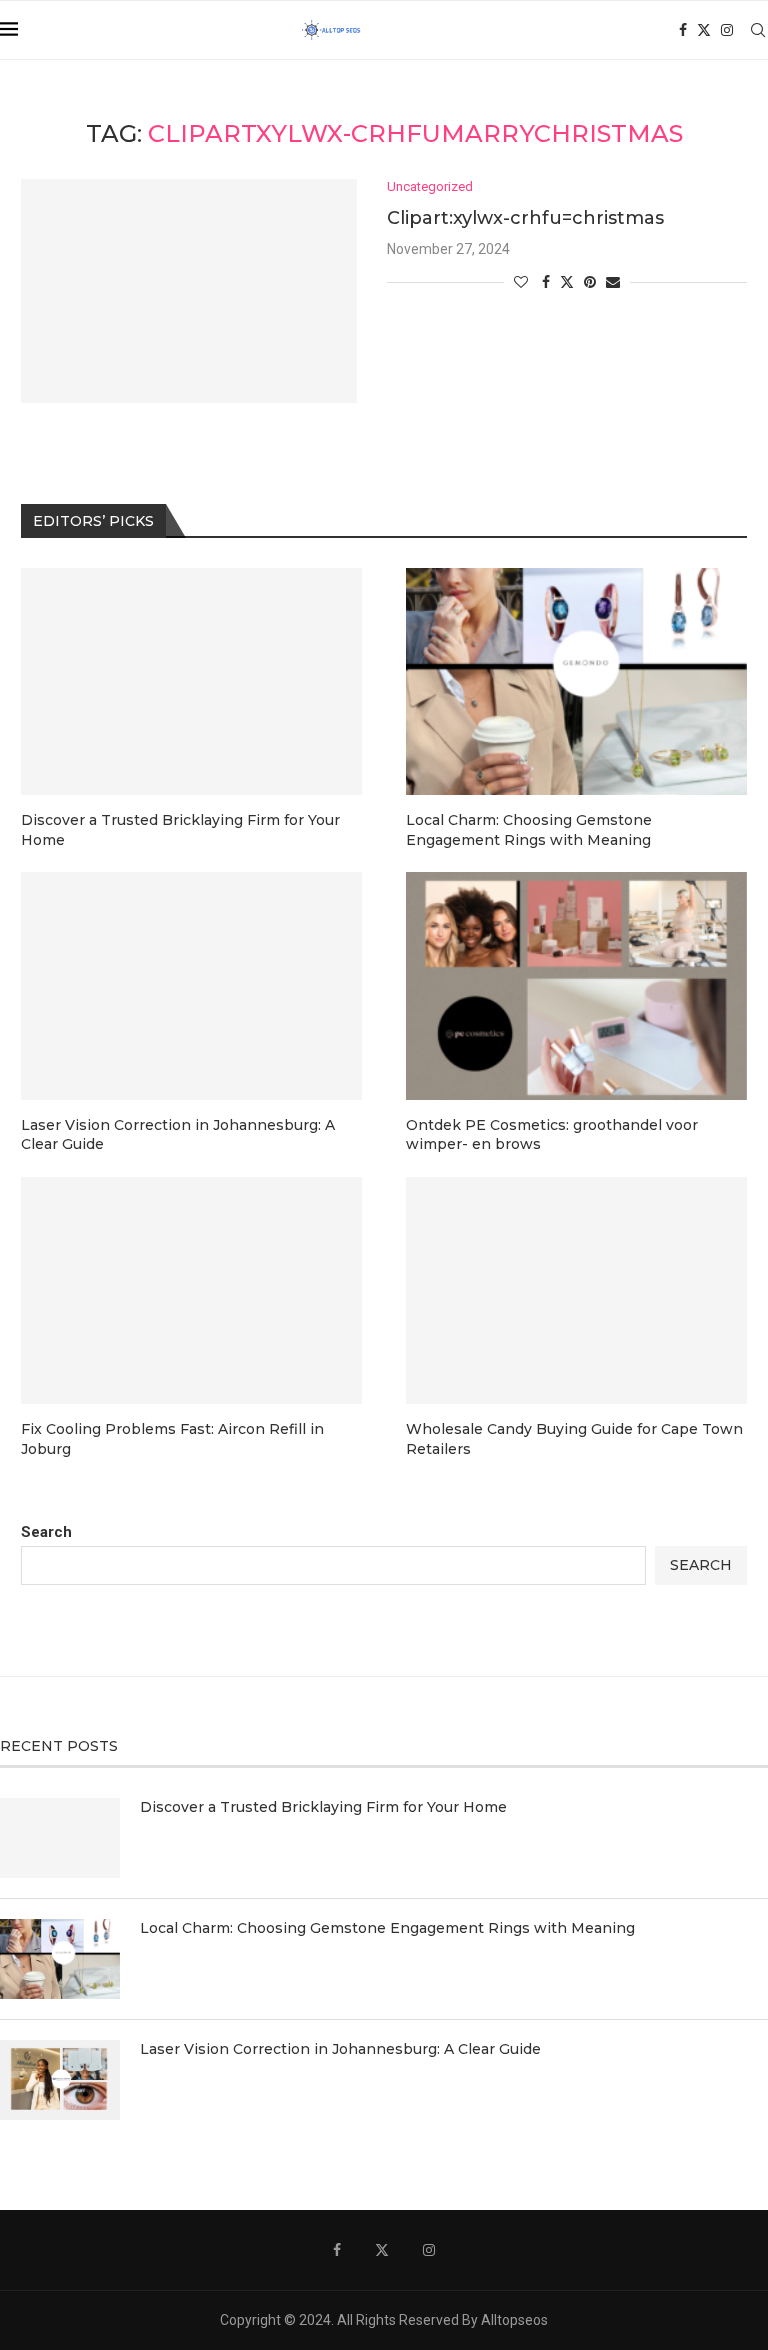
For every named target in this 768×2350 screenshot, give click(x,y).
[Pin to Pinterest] (590, 282)
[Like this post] (521, 282)
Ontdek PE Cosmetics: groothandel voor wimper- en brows (552, 1135)
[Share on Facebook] (546, 282)
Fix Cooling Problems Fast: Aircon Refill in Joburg (172, 1439)
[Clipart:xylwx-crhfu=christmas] (189, 291)
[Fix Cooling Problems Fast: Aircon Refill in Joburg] (191, 1290)
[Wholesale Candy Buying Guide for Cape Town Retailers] (576, 1290)
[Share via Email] (613, 282)
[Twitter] (704, 30)
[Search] (758, 30)
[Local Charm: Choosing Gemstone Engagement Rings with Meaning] (576, 681)
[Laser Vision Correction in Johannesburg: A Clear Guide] (191, 985)
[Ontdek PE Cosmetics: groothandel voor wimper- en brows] (576, 985)
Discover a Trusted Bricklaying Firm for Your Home (180, 830)
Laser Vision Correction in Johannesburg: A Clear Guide (178, 1135)
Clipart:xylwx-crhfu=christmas (525, 218)
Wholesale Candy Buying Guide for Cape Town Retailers (574, 1439)
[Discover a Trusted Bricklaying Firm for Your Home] (191, 681)
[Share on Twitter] (567, 281)
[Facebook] (683, 30)
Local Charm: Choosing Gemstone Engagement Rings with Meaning (529, 830)
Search (46, 1532)
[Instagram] (727, 30)
